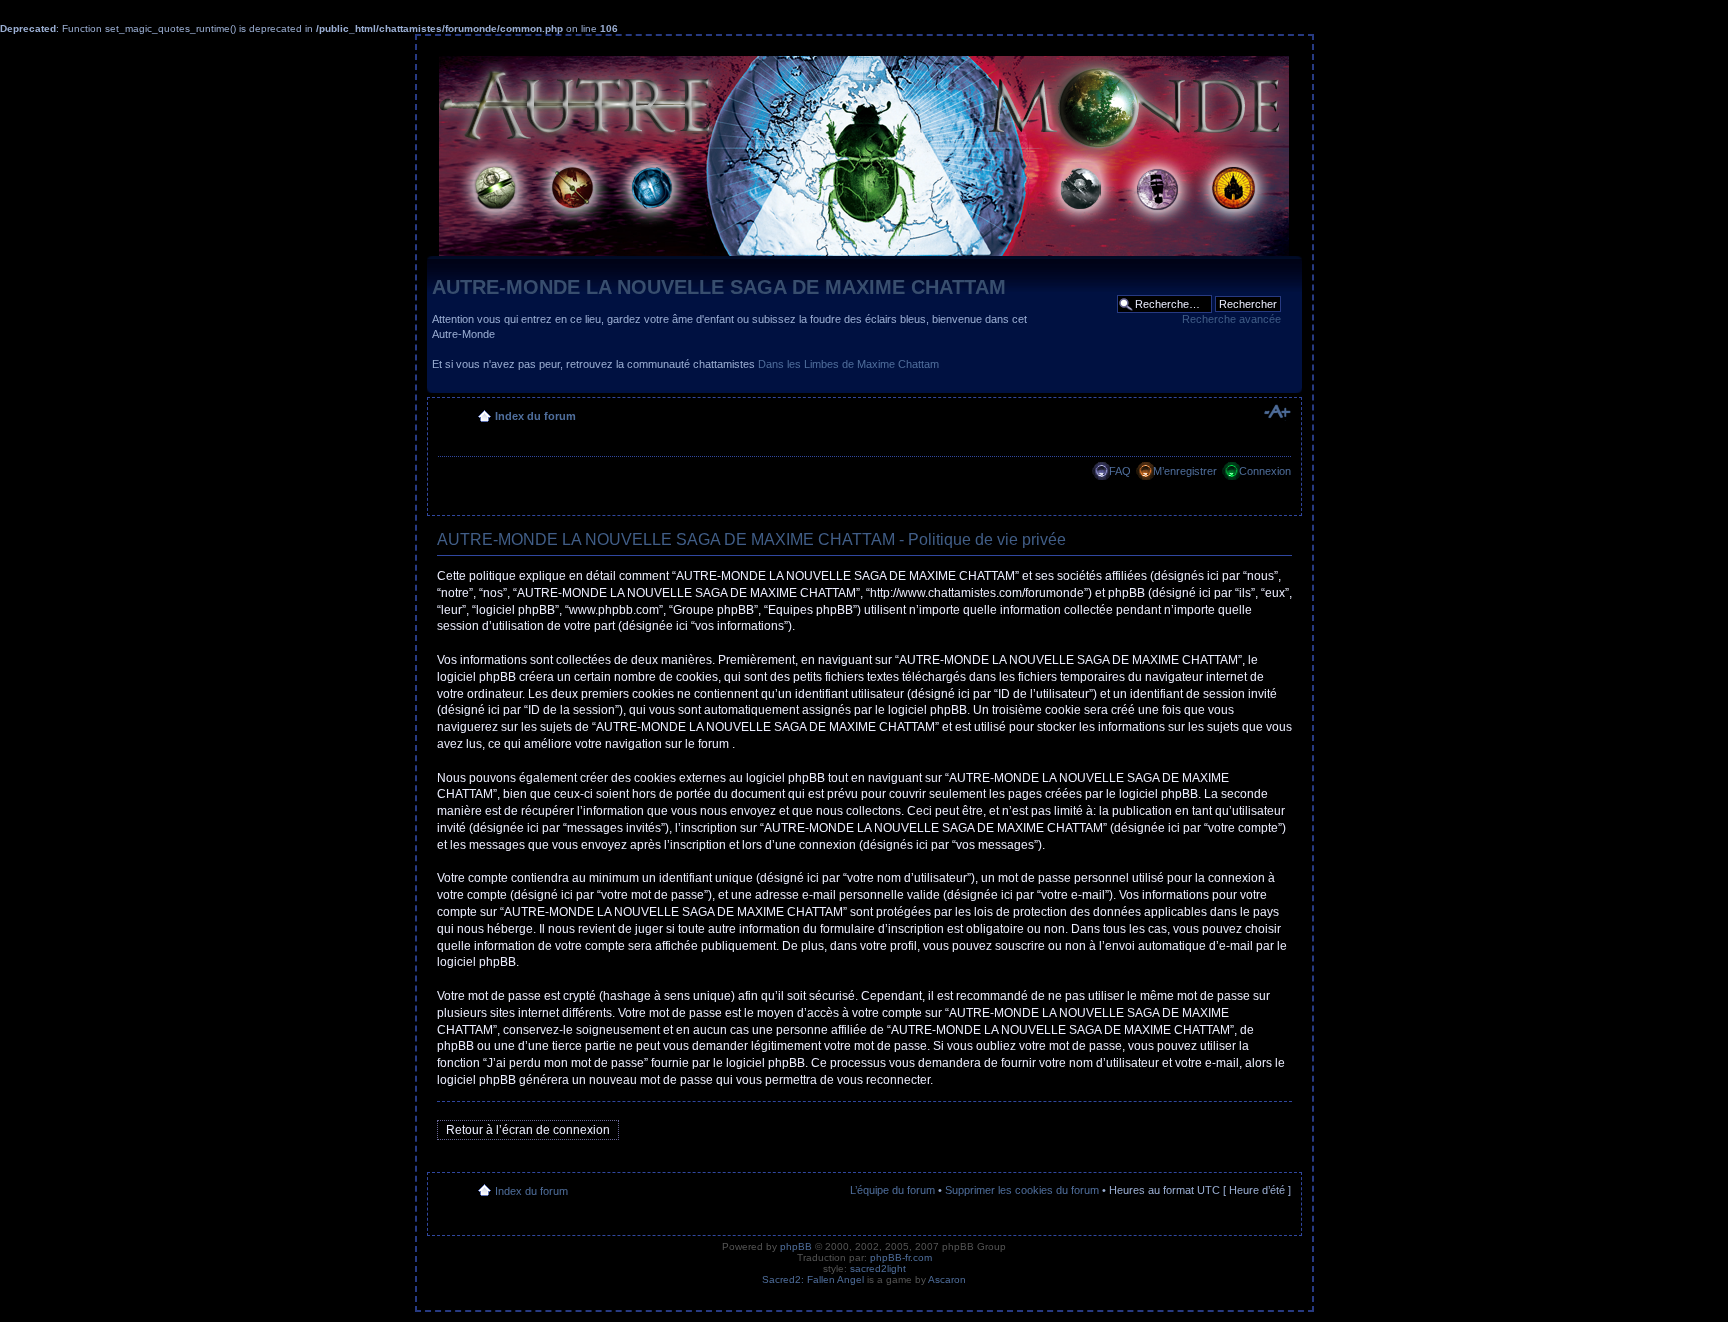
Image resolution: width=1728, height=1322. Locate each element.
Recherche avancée (1231, 319)
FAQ (1120, 471)
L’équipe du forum (892, 1190)
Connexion (1265, 471)
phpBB (796, 1246)
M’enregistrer (1185, 471)
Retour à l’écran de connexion (528, 1130)
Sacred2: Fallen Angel (813, 1279)
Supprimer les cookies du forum (1022, 1190)
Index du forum (535, 416)
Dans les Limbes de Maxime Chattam (848, 364)
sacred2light (878, 1268)
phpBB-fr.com (901, 1257)
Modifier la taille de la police (1276, 412)
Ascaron (947, 1279)
